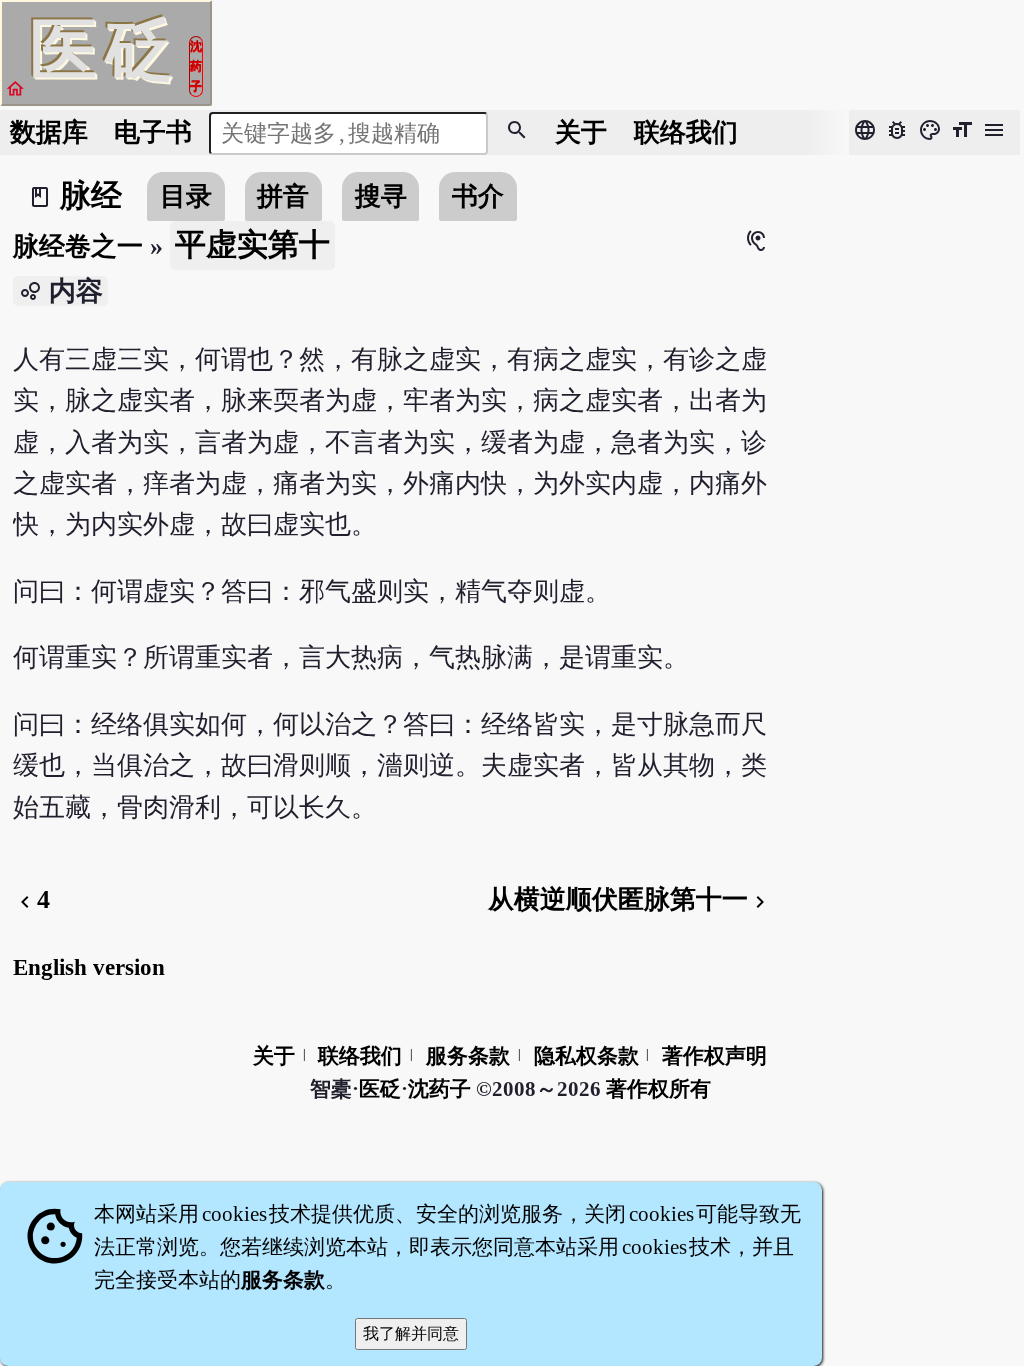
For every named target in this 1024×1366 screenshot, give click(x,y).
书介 (478, 196)
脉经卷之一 (78, 246)
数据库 (49, 132)
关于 (581, 132)
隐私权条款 (586, 1056)
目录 (186, 196)
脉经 (91, 196)
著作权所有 (658, 1089)
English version (89, 967)
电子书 (153, 132)
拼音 (283, 196)
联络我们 (686, 132)
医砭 (380, 1089)
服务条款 (468, 1056)
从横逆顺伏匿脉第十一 (630, 899)
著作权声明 (714, 1056)
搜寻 (381, 196)
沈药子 (439, 1089)
